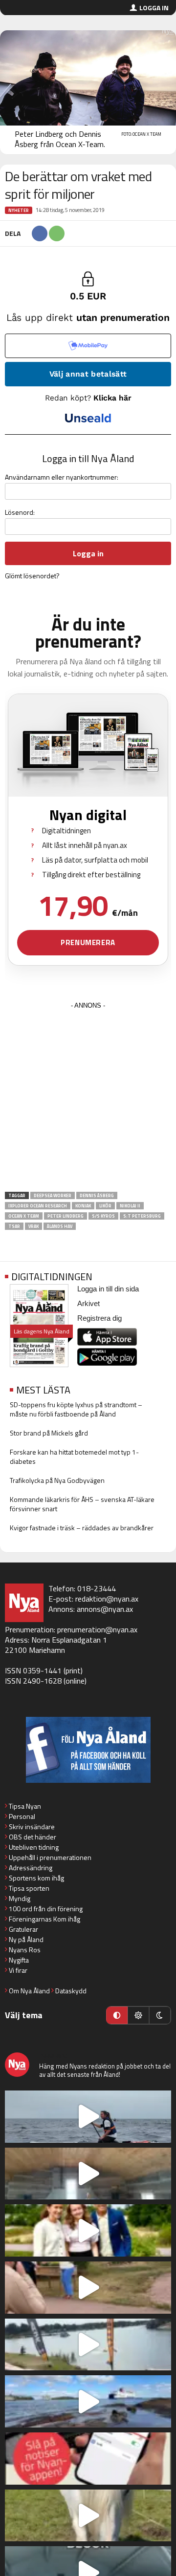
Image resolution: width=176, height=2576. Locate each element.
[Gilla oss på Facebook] (88, 1750)
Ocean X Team (24, 1216)
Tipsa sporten (29, 1888)
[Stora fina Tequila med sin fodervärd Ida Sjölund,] (88, 2516)
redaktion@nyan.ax (107, 1599)
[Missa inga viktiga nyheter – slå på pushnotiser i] (88, 2459)
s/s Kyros (103, 1216)
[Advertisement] (88, 1100)
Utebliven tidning (34, 1847)
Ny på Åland (26, 1939)
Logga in (154, 8)
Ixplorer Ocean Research (38, 1206)
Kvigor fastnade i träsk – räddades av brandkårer (82, 1528)
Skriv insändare (32, 1826)
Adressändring (31, 1868)
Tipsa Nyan (25, 1806)
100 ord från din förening (46, 1909)
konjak (83, 1206)
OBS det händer (33, 1837)
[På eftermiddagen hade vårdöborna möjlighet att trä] (88, 2230)
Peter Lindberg (66, 1216)
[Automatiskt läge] (117, 2015)
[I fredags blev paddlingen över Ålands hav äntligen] (88, 2117)
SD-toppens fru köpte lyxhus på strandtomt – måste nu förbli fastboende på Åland (76, 1409)
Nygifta (19, 1960)
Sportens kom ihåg (36, 1878)
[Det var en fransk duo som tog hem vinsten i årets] (88, 2345)
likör (105, 1206)
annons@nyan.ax (105, 1609)
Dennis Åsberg (97, 1195)
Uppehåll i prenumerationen (50, 1857)
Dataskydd (71, 1991)
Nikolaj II (130, 1206)
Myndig (20, 1898)
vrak (33, 1226)
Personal (22, 1816)
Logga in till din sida (108, 1289)
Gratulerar (23, 1929)
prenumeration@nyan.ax (97, 1629)
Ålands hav (60, 1226)
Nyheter (19, 210)
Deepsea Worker (53, 1195)
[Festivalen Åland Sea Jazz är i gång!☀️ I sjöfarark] (88, 2174)
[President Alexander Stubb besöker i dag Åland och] (88, 2288)
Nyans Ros (25, 1950)
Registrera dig (99, 1318)
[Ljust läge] (138, 2015)
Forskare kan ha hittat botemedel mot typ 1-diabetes (74, 1457)
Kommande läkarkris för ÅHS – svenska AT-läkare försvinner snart (82, 1504)
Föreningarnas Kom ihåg (44, 1919)
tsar (14, 1226)
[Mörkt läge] (160, 2015)
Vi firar (18, 1970)
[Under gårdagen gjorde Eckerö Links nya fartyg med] (88, 2401)
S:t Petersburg (142, 1216)
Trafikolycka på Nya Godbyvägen (57, 1480)
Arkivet (88, 1303)
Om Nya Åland (29, 1991)
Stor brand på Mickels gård (49, 1433)
